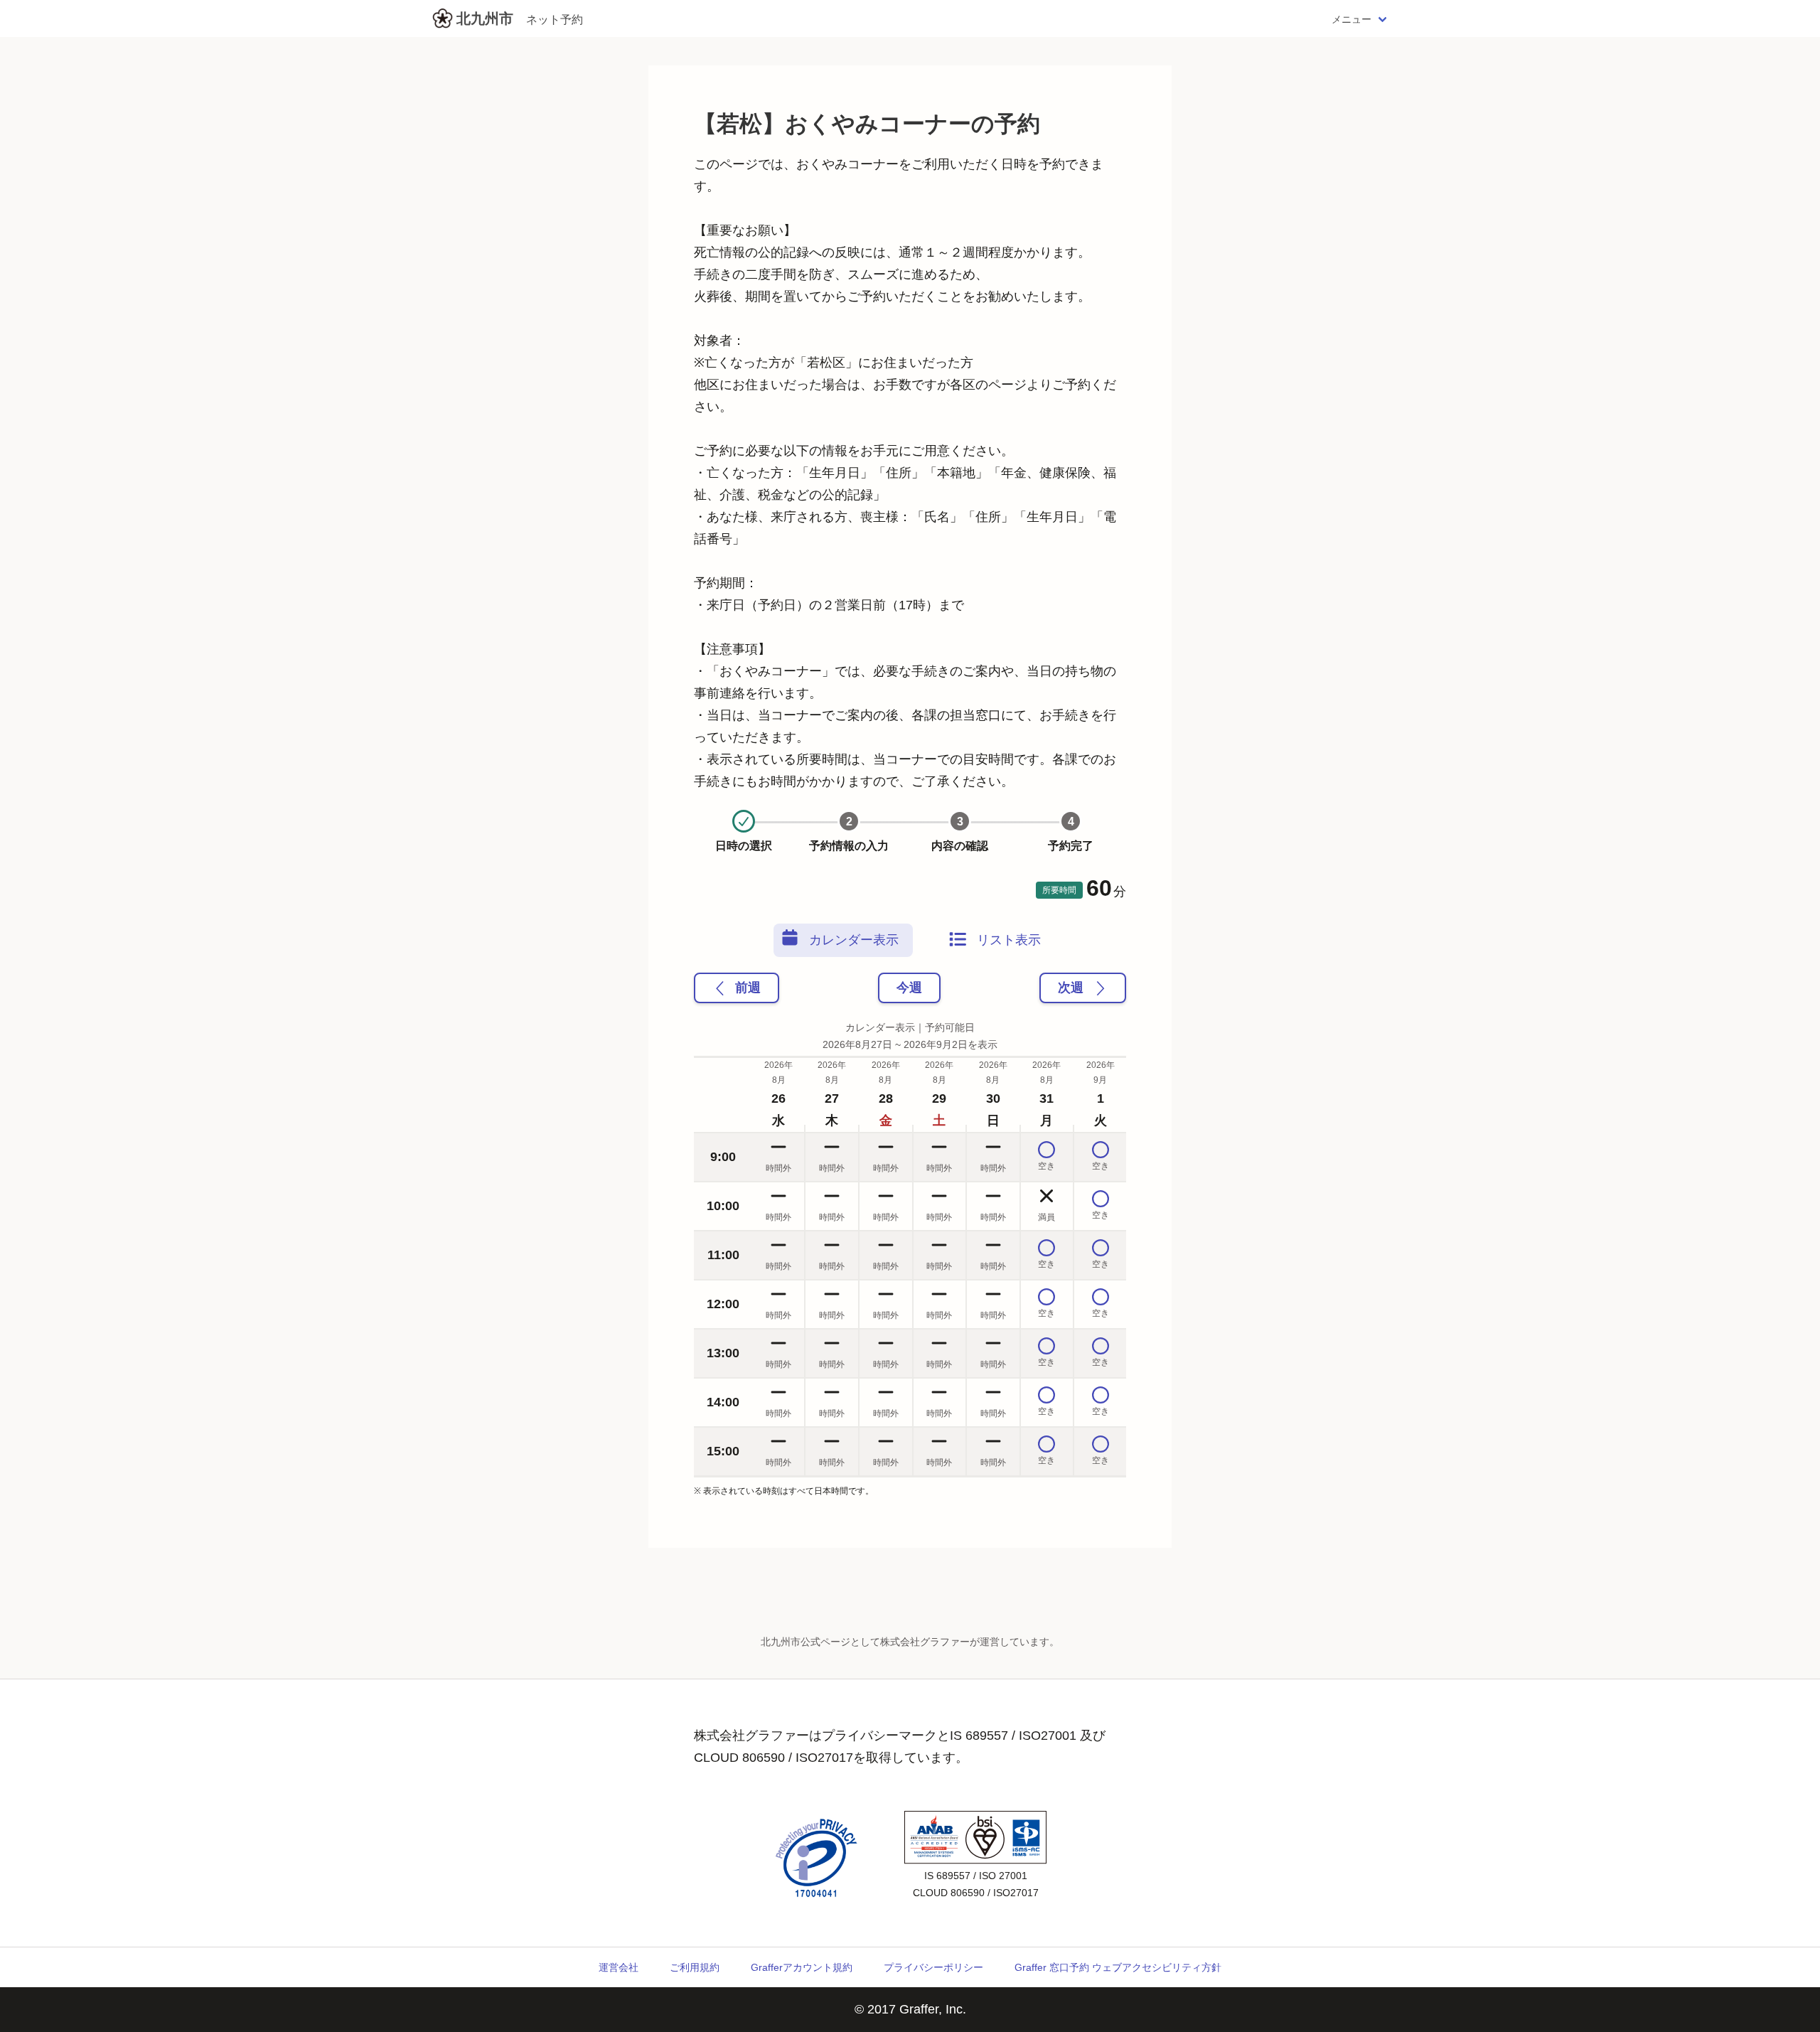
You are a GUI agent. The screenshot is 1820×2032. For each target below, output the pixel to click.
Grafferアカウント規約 (802, 1967)
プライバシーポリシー (933, 1967)
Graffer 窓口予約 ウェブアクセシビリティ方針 (1118, 1967)
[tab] (843, 940)
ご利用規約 (695, 1967)
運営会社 (619, 1967)
